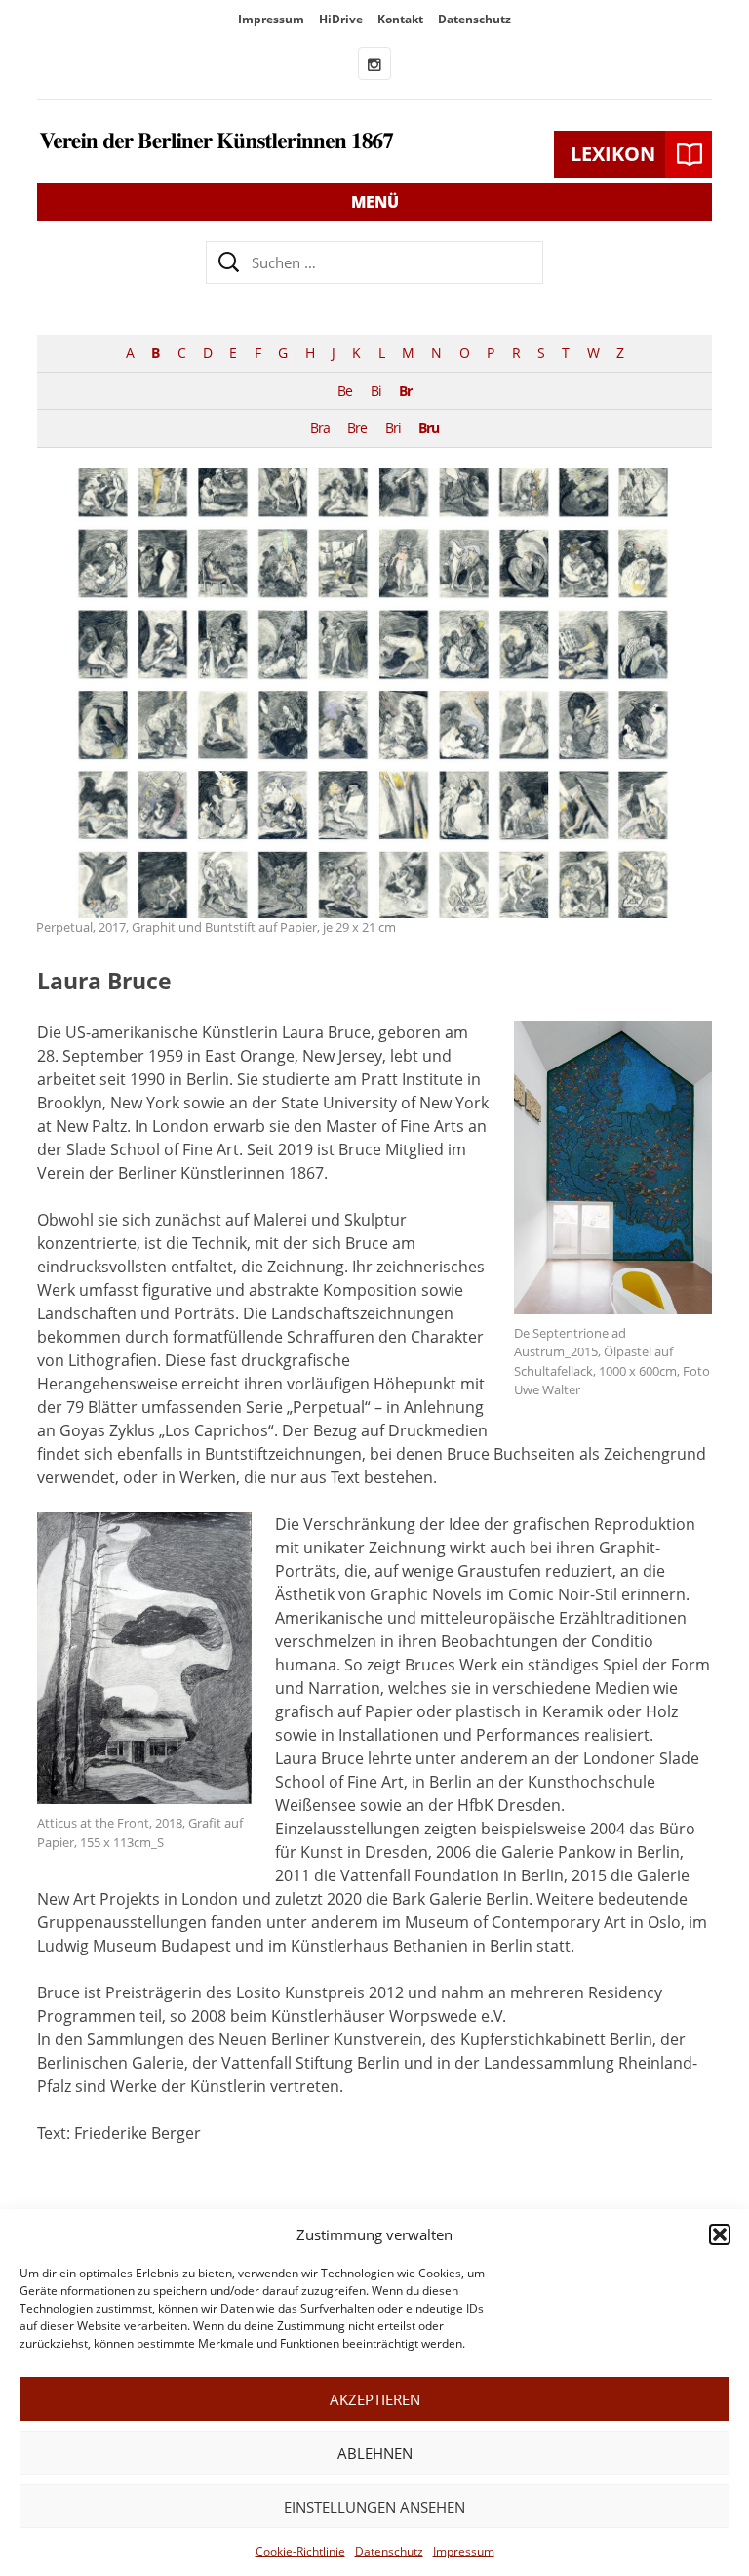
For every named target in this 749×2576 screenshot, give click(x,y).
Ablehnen (375, 2453)
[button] (720, 2234)
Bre (357, 428)
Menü (375, 202)
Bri (393, 428)
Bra (320, 428)
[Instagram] (374, 63)
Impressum (464, 2551)
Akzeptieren (375, 2399)
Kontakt (400, 19)
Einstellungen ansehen (374, 2507)
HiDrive (341, 19)
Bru (429, 428)
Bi (376, 391)
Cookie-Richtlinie (300, 2551)
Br (405, 391)
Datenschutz (389, 2551)
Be (345, 391)
